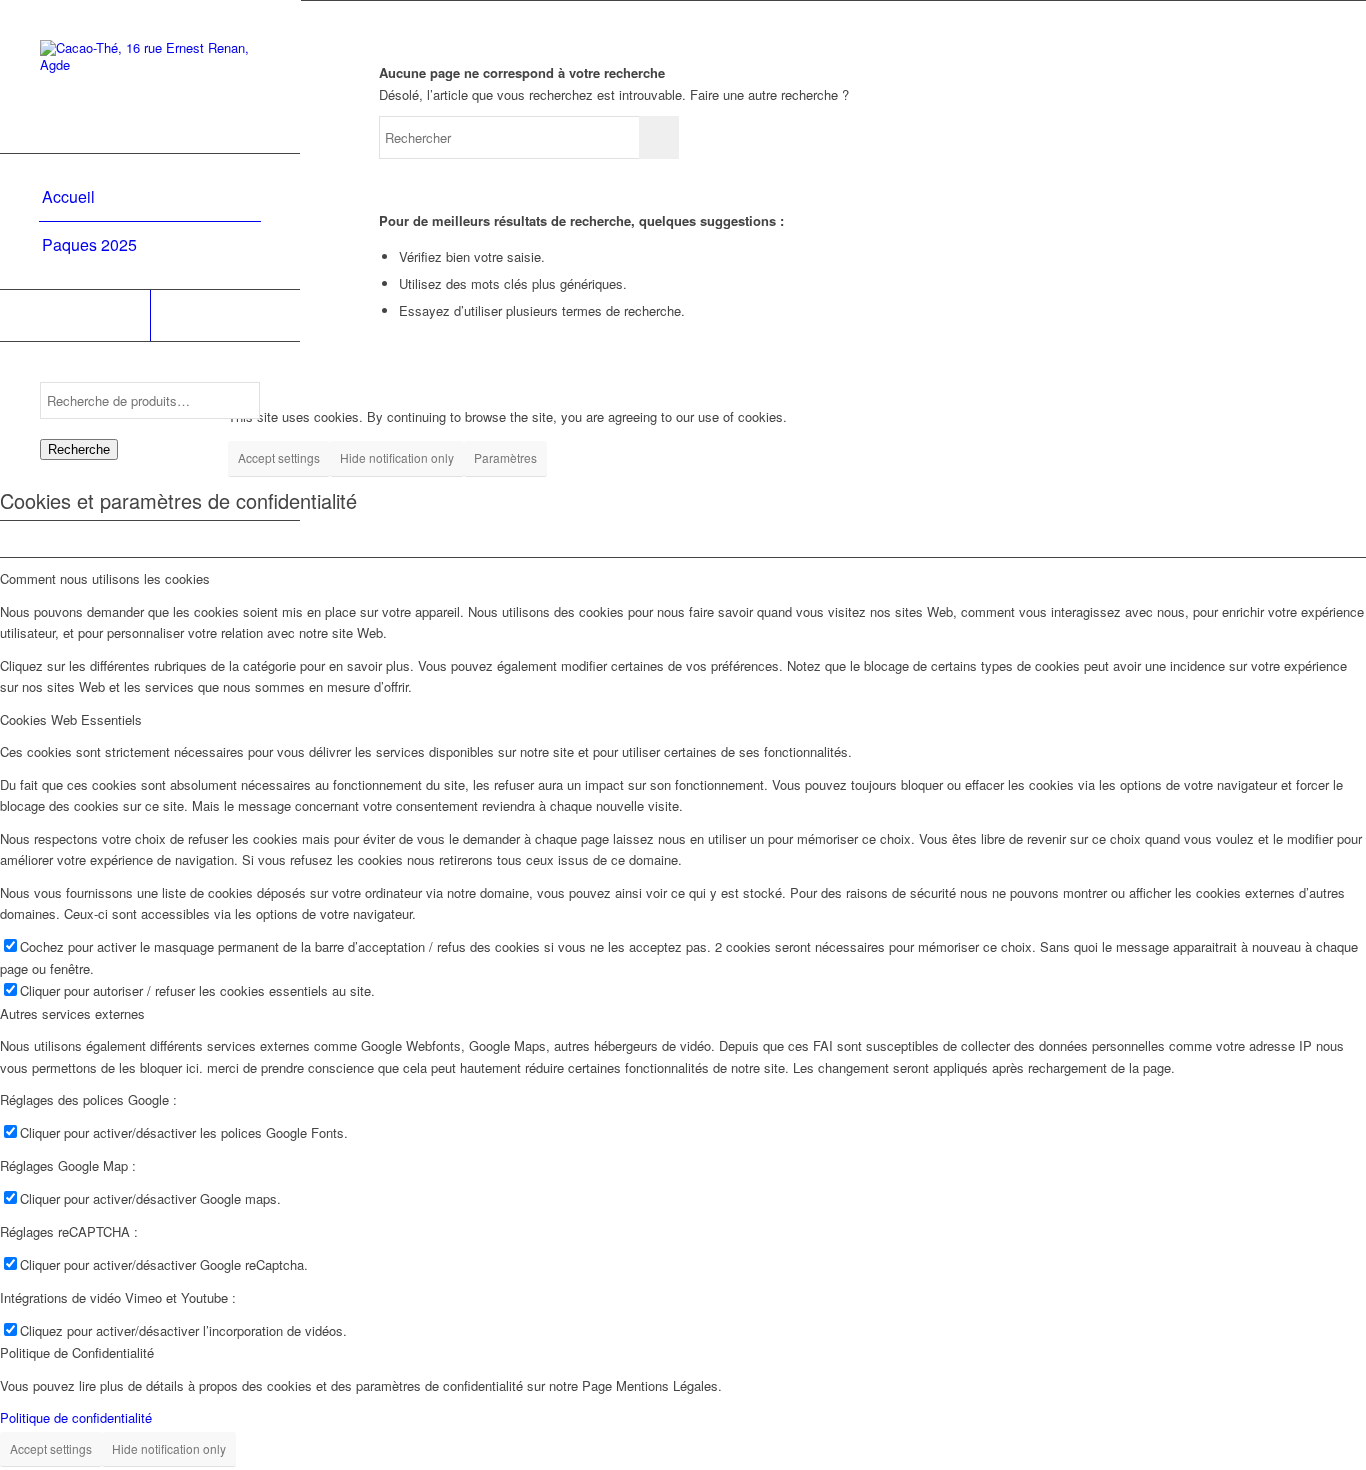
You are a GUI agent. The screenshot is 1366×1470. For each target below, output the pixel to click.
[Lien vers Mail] (225, 315)
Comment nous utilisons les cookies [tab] (105, 578)
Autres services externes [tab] (72, 1013)
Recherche (79, 449)
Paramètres (505, 457)
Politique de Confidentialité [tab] (77, 1352)
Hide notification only (397, 457)
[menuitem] (150, 198)
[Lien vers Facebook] (75, 315)
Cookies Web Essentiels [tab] (71, 719)
